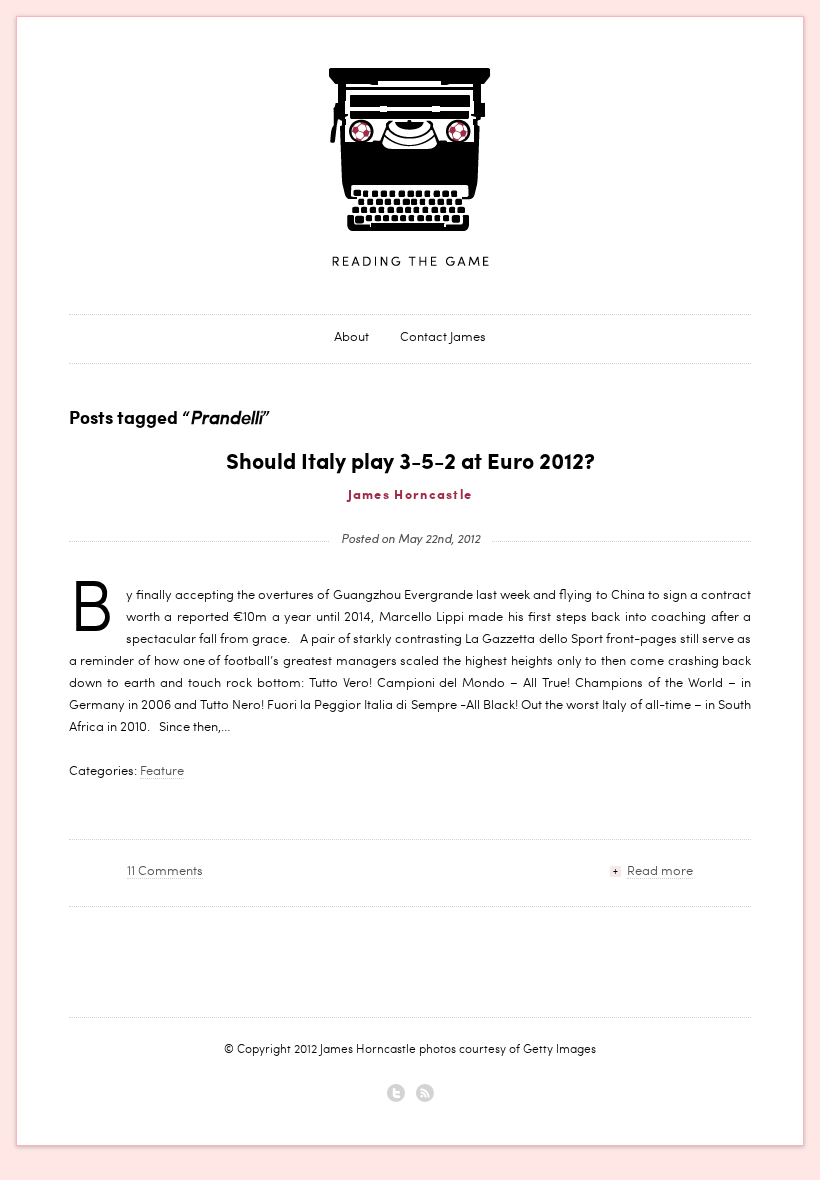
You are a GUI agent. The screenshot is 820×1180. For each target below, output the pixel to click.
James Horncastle (410, 168)
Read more (660, 872)
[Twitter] (396, 1093)
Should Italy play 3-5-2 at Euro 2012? (410, 463)
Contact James (443, 338)
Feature (162, 772)
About (351, 338)
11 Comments (165, 872)
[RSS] (425, 1093)
